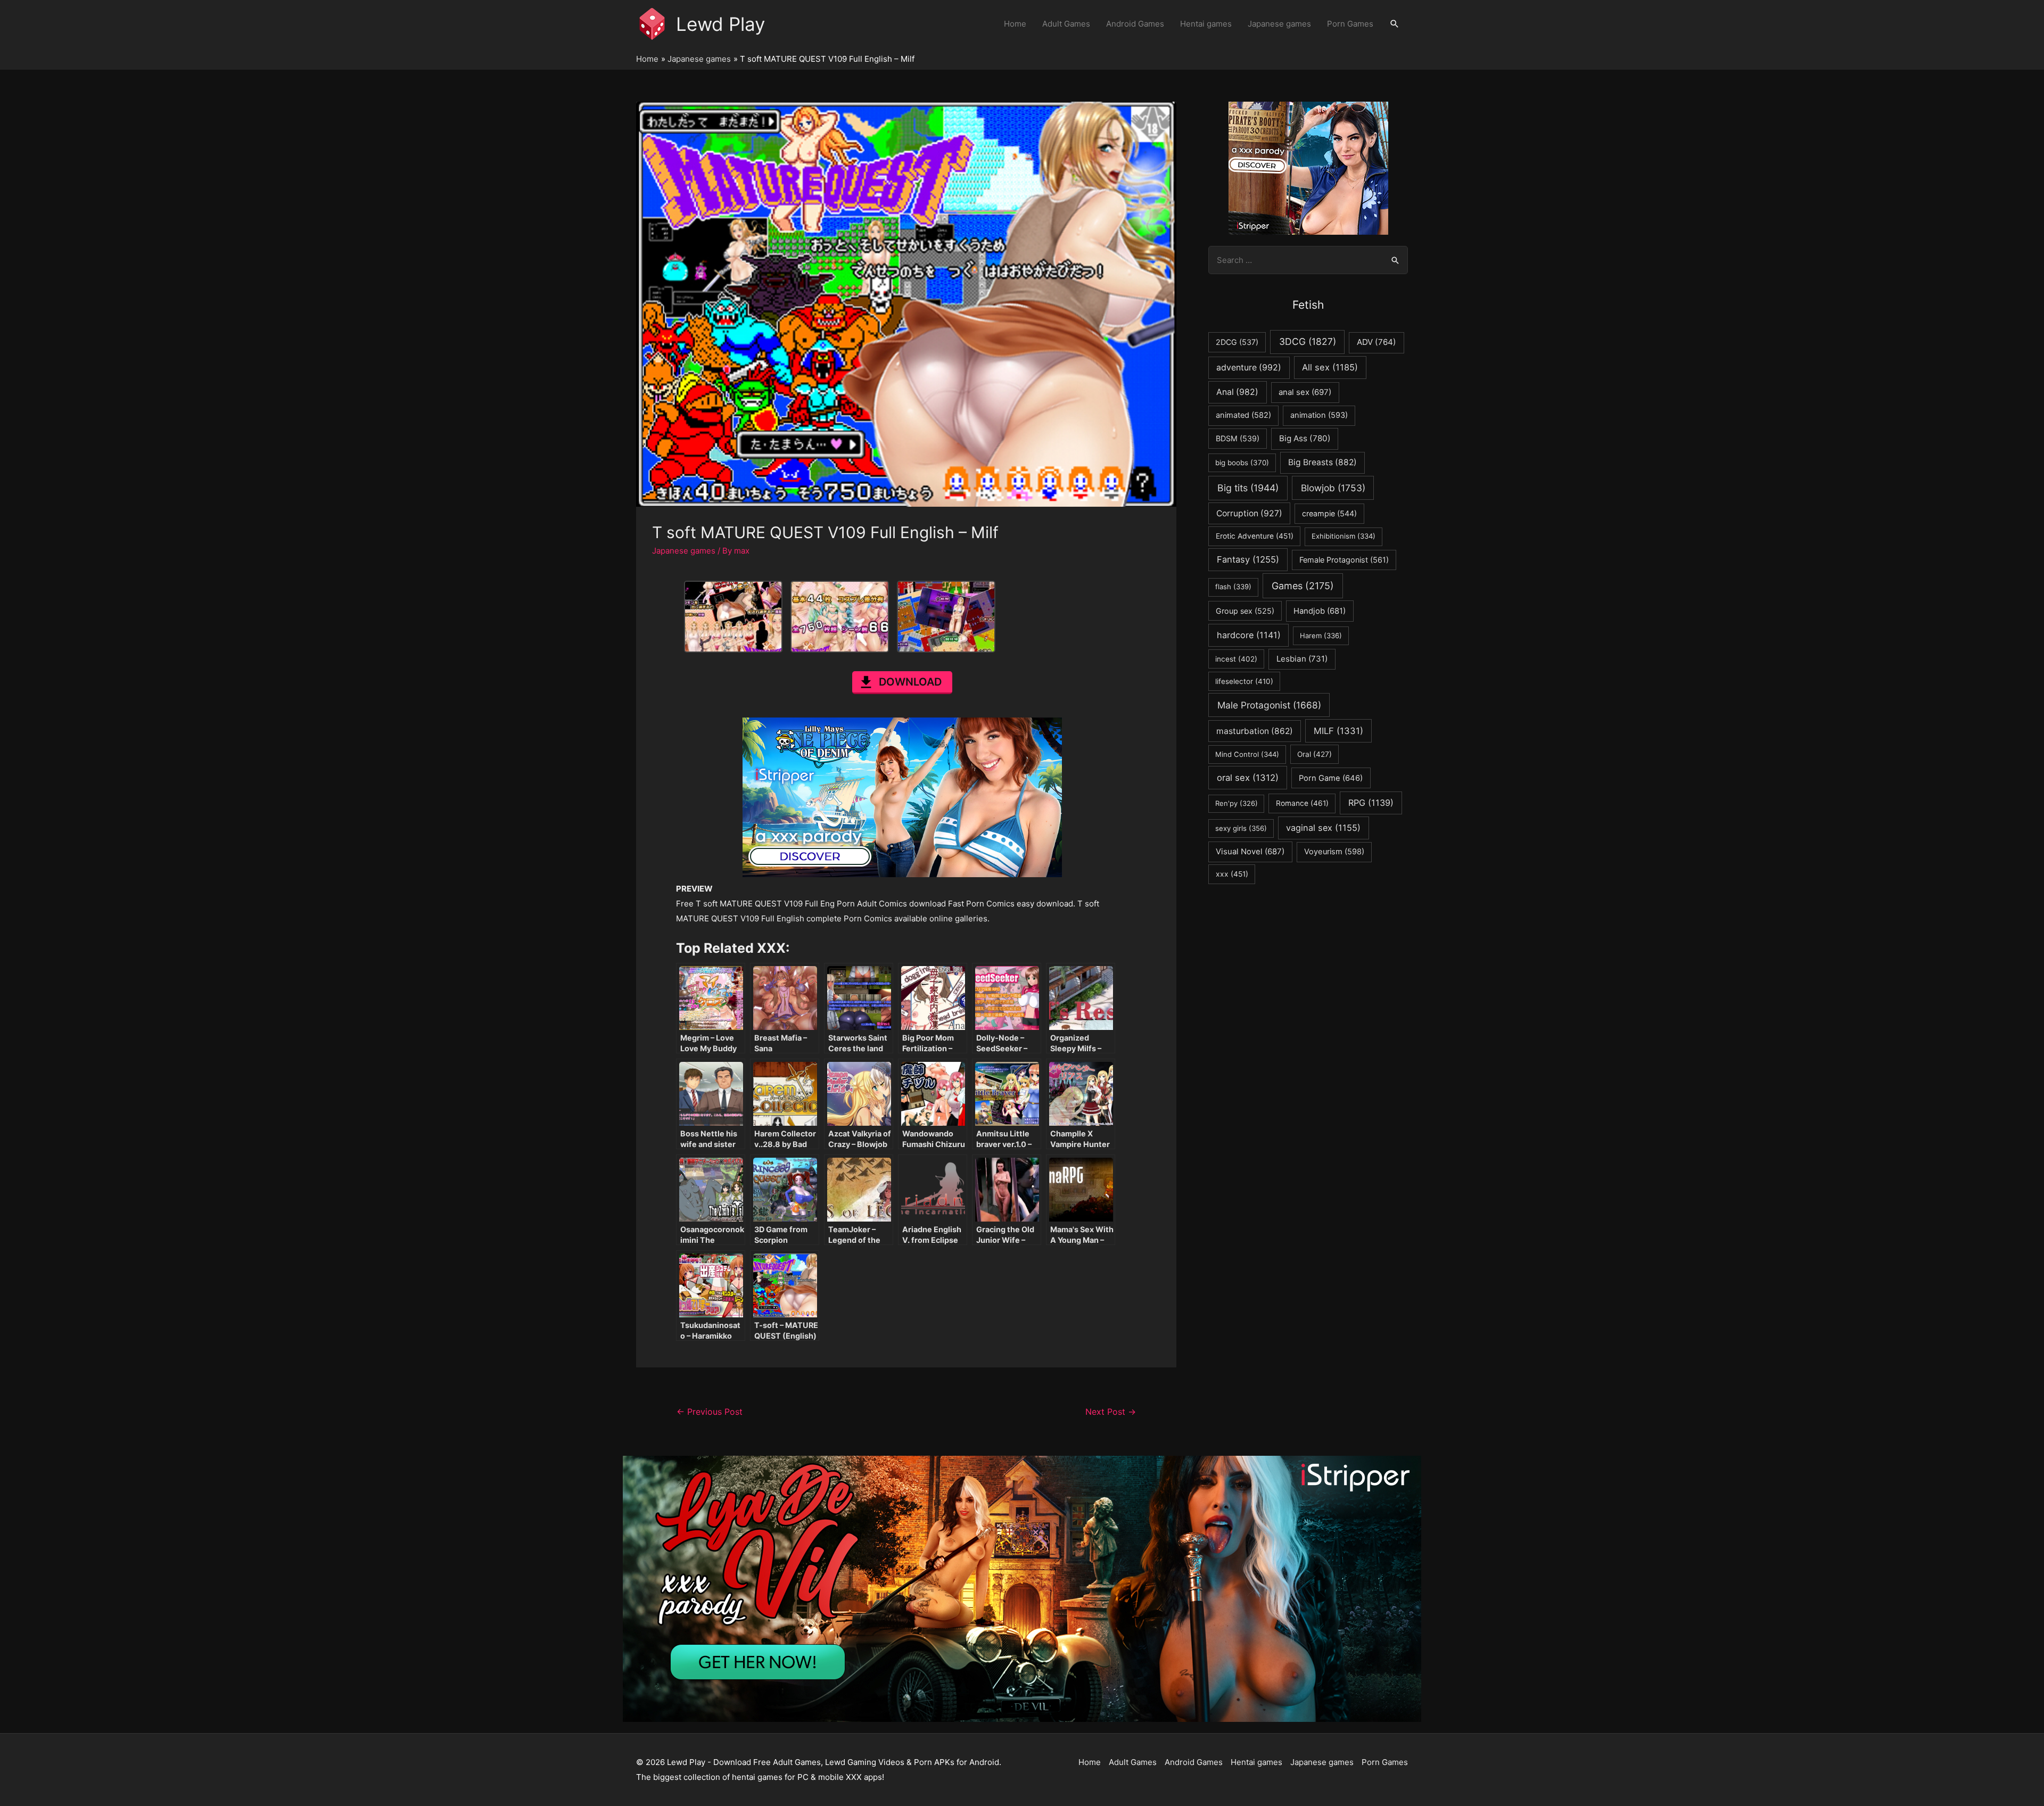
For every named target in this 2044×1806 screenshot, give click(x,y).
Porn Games (1350, 24)
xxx (1232, 874)
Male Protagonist (1269, 705)
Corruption (1249, 513)
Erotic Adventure (1255, 536)
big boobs (1242, 463)
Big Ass (1305, 438)
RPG (1371, 803)
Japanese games (1279, 24)
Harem (1321, 636)
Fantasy (1248, 559)
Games (1303, 586)
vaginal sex (1323, 828)
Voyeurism (1334, 852)
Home (1015, 24)
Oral (1314, 754)
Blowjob (1333, 488)
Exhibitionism (1344, 536)
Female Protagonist (1344, 560)
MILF (1338, 731)
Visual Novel (1250, 851)
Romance (1302, 803)
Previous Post (710, 1412)
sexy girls (1241, 828)
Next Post (1111, 1412)
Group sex (1245, 611)
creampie (1329, 513)
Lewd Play (720, 24)
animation (1319, 415)
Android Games (1135, 24)
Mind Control (1247, 754)
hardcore (1249, 635)
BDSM (1238, 438)
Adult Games (1066, 24)
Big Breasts (1322, 462)
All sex (1330, 367)
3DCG (1308, 341)
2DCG (1237, 342)
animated (1243, 415)
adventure (1249, 368)
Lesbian (1302, 659)
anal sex (1305, 392)
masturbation (1255, 731)
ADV (1377, 342)
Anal (1237, 392)
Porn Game (1331, 778)
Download (910, 682)
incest (1236, 659)
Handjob (1320, 611)
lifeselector (1244, 681)
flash (1233, 587)
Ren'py (1237, 803)
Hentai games (1206, 24)
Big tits (1248, 488)
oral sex (1248, 778)
